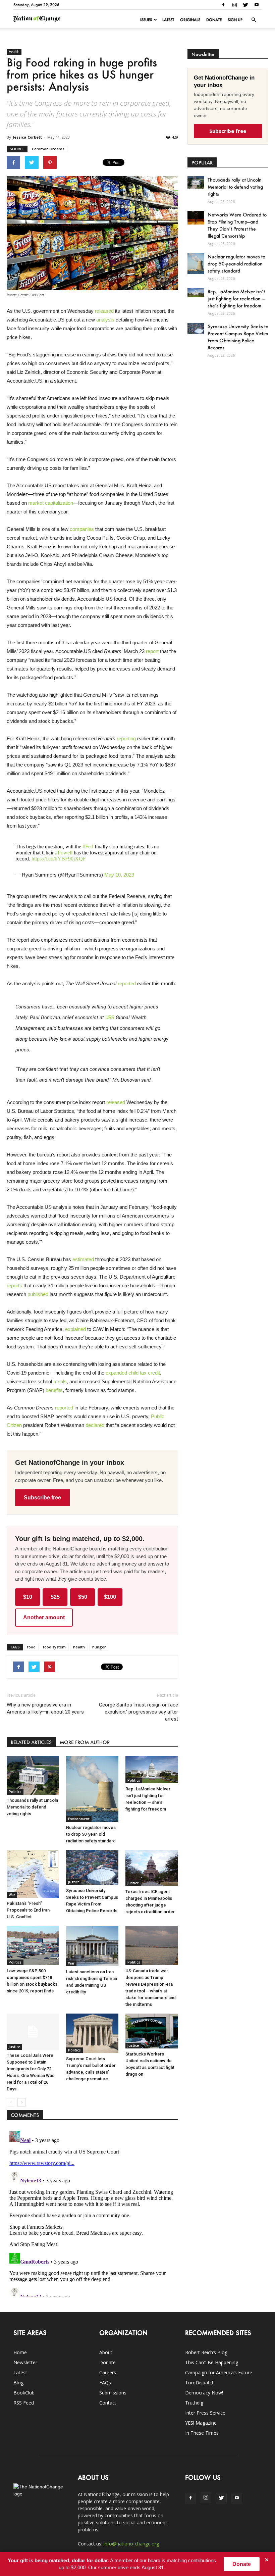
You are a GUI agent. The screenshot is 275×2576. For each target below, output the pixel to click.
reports (14, 1285)
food (31, 1647)
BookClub (24, 2393)
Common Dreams (48, 149)
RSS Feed (24, 2403)
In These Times (202, 2433)
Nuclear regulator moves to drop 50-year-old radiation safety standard (91, 1834)
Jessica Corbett (27, 137)
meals (60, 1381)
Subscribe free (42, 1498)
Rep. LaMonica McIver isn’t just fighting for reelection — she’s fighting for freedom (236, 299)
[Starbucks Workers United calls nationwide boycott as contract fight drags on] (152, 2031)
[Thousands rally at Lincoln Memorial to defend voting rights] (33, 1776)
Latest (168, 20)
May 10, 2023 (119, 875)
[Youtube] (257, 5)
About (106, 2352)
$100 (110, 1597)
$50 (83, 1597)
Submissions (113, 2393)
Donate (214, 20)
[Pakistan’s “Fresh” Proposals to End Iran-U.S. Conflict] (33, 1874)
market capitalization (51, 503)
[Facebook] (223, 5)
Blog (18, 2383)
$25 (55, 1597)
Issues (146, 20)
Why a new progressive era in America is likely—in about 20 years (45, 1708)
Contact (108, 2403)
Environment (79, 1819)
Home (20, 2352)
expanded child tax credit (133, 1373)
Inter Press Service (205, 2413)
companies (82, 529)
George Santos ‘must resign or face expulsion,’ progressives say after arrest (138, 1712)
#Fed (88, 847)
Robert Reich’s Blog (206, 2352)
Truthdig (194, 2403)
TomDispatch (200, 2383)
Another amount (44, 1617)
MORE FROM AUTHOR (85, 1742)
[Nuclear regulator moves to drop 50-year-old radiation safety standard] (92, 1789)
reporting (126, 738)
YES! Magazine (201, 2423)
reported (127, 983)
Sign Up (235, 20)
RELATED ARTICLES (31, 1742)
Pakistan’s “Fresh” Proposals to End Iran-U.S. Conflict (29, 1910)
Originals (190, 20)
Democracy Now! (204, 2393)
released (104, 311)
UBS (110, 1018)
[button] (254, 20)
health (79, 1647)
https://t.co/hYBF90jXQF (59, 859)
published (38, 1294)
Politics (15, 1792)
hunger (99, 1647)
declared (95, 1425)
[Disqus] (92, 2213)
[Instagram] (234, 5)
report (152, 651)
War (12, 1895)
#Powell (64, 853)
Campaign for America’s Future (219, 2372)
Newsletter (25, 2362)
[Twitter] (245, 5)
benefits (54, 1390)
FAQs (105, 2383)
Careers (108, 2372)
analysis (105, 320)
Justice (74, 1882)
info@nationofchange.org (131, 2544)
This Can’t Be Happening (212, 2362)
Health (14, 52)
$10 (28, 1597)
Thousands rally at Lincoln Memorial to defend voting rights (32, 1807)
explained (75, 1329)
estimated (83, 1259)
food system (54, 1647)
